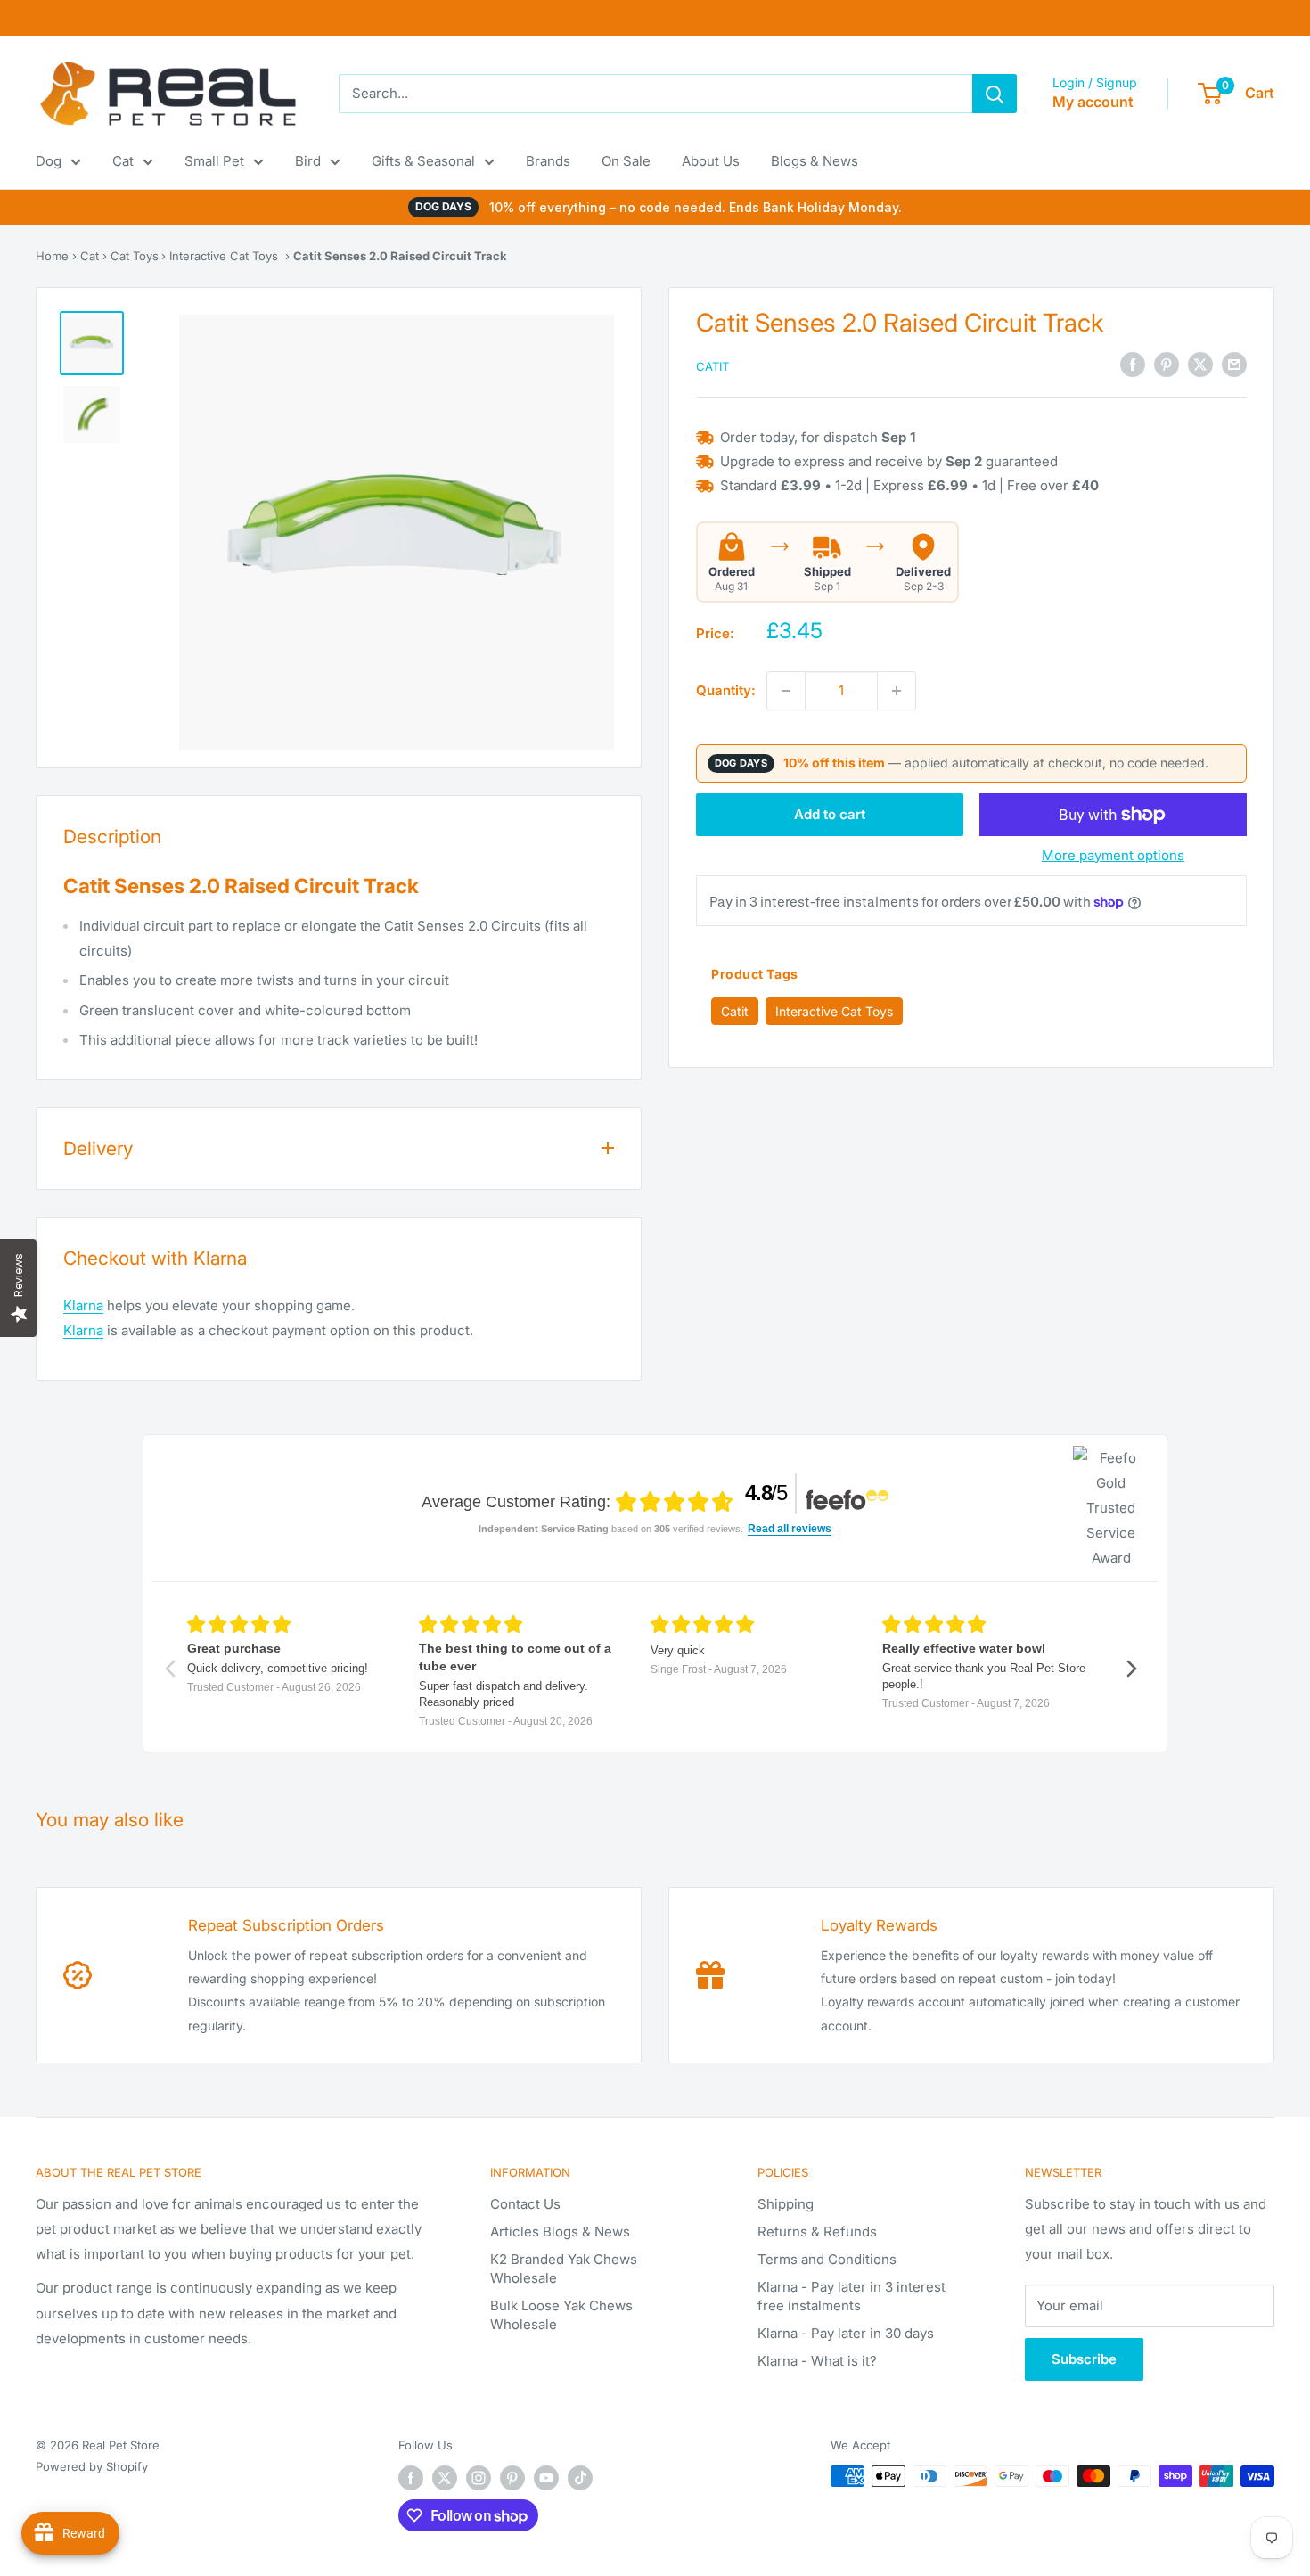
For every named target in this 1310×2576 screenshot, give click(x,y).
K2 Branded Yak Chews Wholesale (564, 2268)
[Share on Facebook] (1133, 365)
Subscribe (1084, 2359)
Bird (308, 161)
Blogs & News (815, 161)
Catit (712, 366)
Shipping (786, 2204)
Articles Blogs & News (560, 2231)
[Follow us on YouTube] (546, 2478)
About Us (711, 161)
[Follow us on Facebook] (411, 2478)
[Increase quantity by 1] (897, 691)
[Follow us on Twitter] (445, 2478)
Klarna (83, 1305)
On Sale (626, 161)
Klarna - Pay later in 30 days (846, 2333)
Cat (123, 161)
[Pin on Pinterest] (1167, 365)
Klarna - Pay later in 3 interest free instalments (851, 2296)
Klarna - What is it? (817, 2361)
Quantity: (726, 690)
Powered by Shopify (92, 2466)
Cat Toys (135, 256)
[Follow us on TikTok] (580, 2478)
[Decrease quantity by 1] (786, 691)
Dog (49, 161)
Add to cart (830, 814)
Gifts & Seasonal (423, 161)
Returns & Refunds (817, 2231)
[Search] (995, 94)
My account (1093, 102)
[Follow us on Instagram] (479, 2478)
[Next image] (577, 532)
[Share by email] (1234, 365)
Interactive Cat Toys (224, 256)
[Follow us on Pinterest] (512, 2478)
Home (52, 256)
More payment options (1113, 855)
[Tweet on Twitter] (1200, 365)
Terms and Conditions (827, 2259)
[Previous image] (217, 532)
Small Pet (214, 161)
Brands (548, 161)
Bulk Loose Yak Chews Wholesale (561, 2315)
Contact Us (525, 2204)
